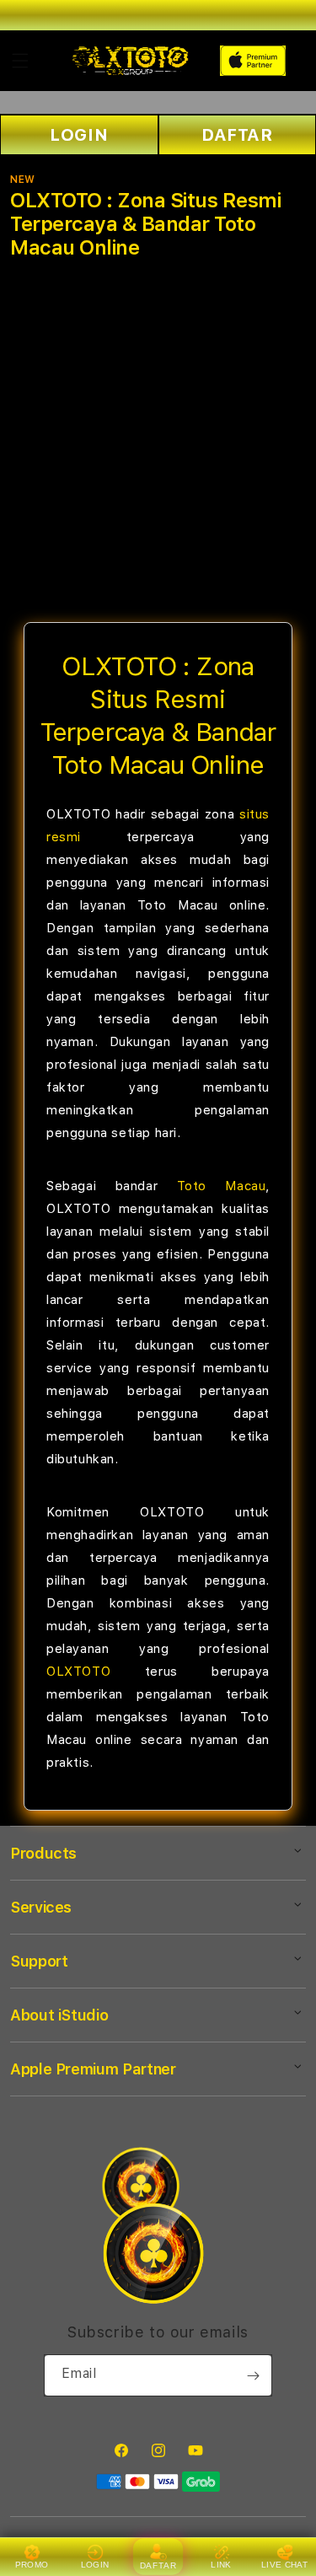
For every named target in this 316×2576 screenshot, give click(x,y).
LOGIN (79, 135)
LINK (221, 2565)
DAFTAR (158, 2566)
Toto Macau (222, 1186)
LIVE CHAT (284, 2565)
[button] (20, 61)
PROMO (32, 2565)
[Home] (130, 61)
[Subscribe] (253, 2375)
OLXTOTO (78, 1672)
